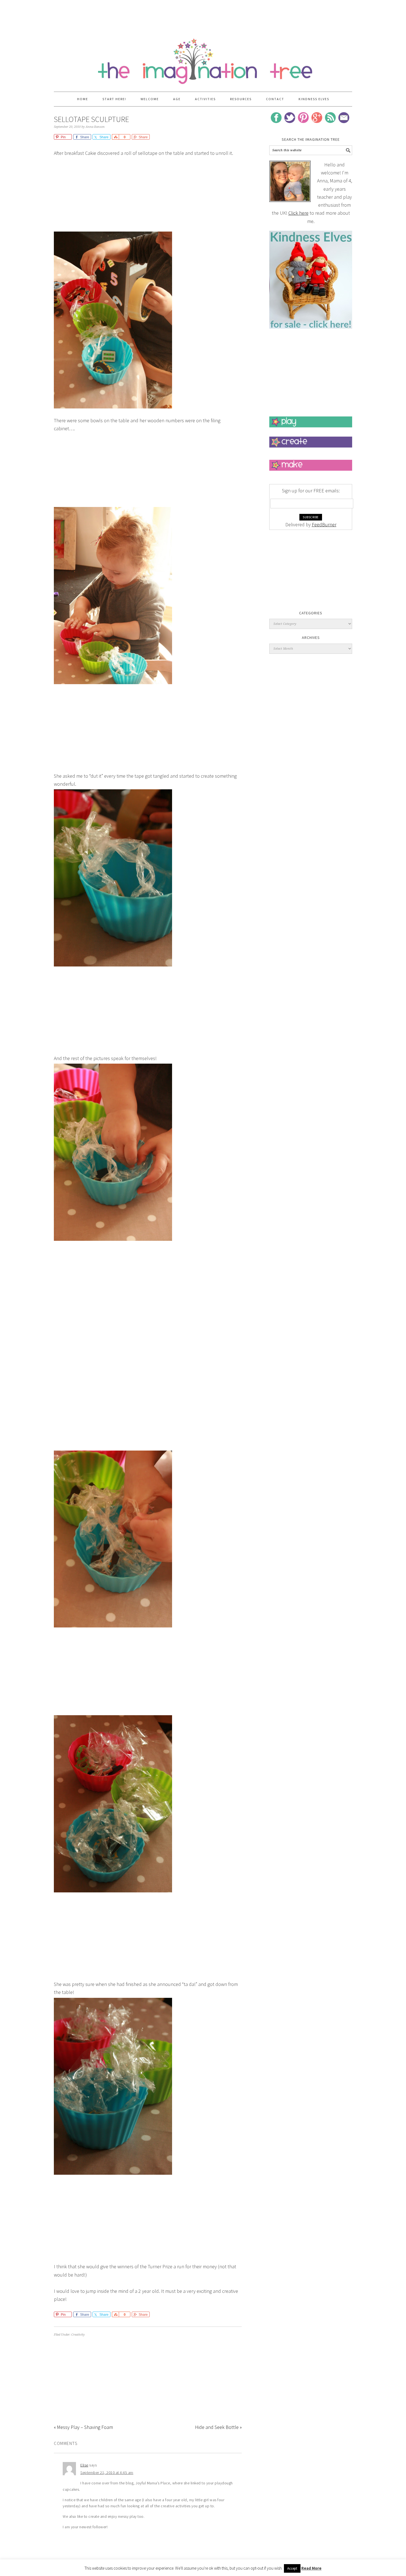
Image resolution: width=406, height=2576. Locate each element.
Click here (298, 213)
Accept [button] (292, 2568)
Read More (311, 2568)
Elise (84, 2465)
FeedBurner (324, 525)
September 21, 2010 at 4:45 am (107, 2473)
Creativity (78, 2335)
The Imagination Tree (203, 59)
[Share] (115, 137)
